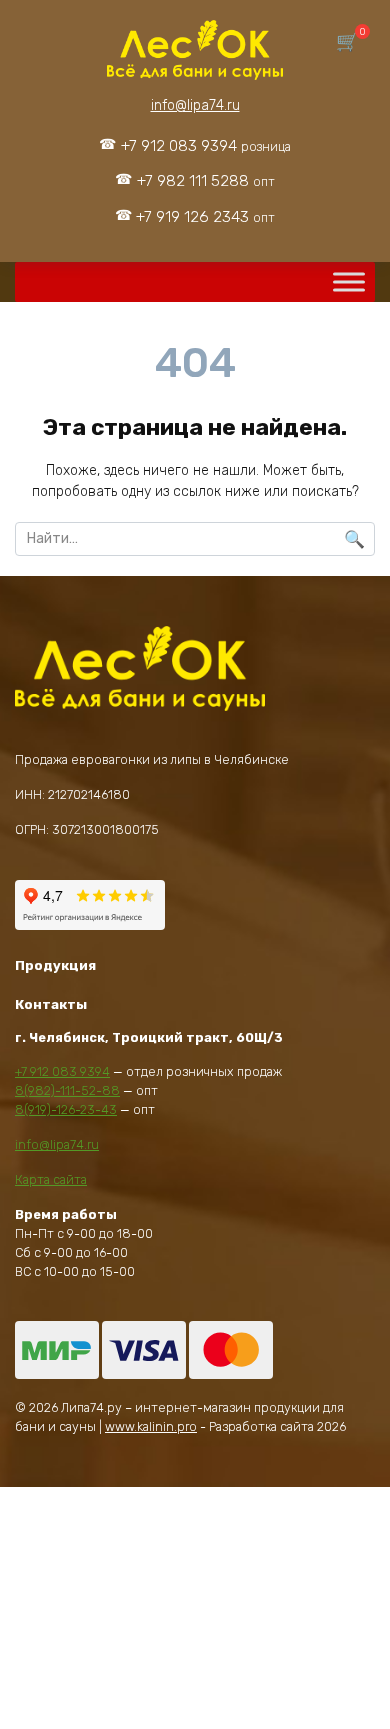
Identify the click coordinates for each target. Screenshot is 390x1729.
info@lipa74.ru (195, 105)
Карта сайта (51, 1179)
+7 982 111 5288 (206, 181)
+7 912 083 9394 (206, 146)
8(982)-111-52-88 (67, 1090)
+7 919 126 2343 (205, 217)
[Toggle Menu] (349, 282)
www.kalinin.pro (151, 1426)
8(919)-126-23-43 (66, 1109)
